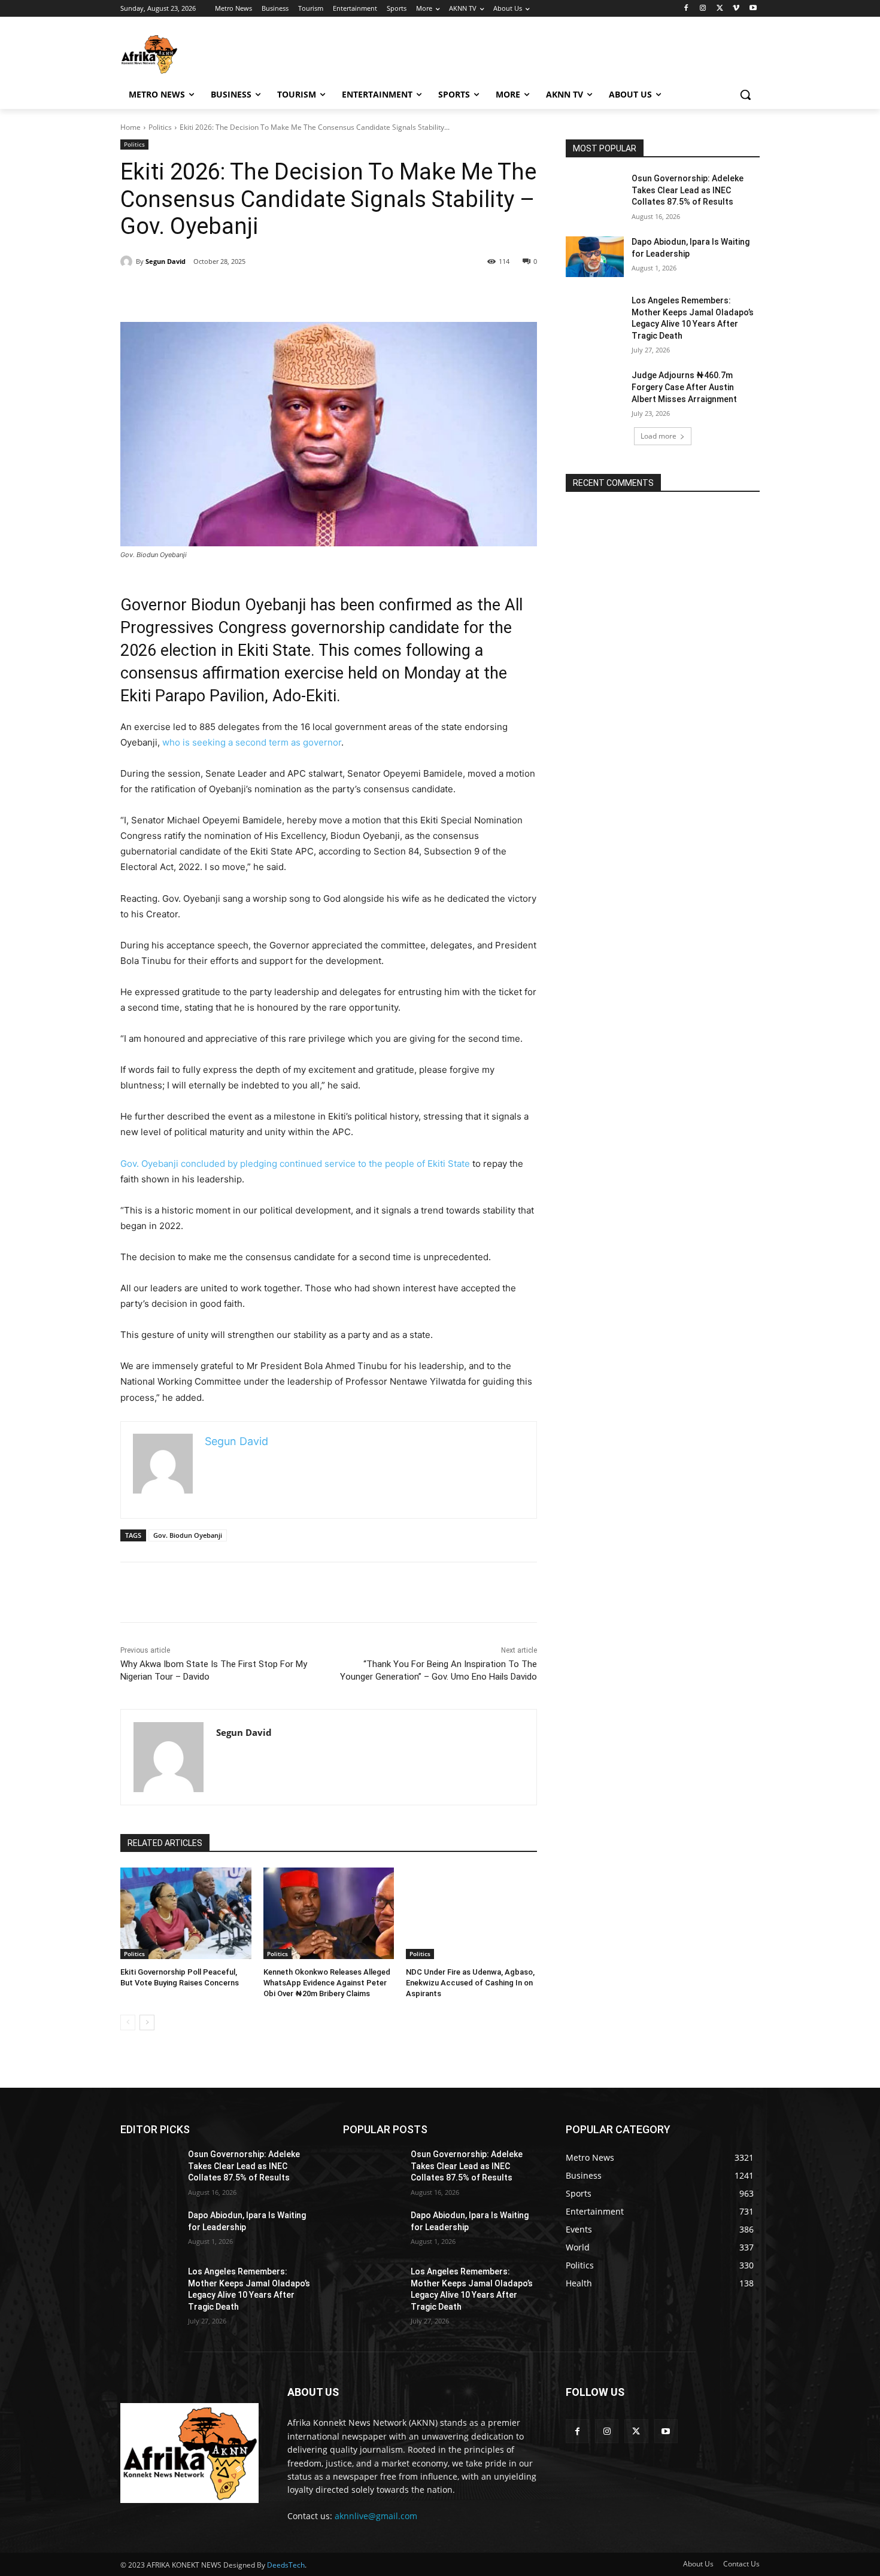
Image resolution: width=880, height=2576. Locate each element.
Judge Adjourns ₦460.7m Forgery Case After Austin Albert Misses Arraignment (684, 387)
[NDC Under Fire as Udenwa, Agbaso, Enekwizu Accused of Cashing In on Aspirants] (471, 1913)
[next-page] (147, 2023)
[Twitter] (720, 9)
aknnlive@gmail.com (376, 2516)
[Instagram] (703, 9)
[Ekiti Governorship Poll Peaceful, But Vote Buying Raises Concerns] (186, 1913)
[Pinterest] (484, 292)
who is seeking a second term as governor (252, 742)
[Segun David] (128, 261)
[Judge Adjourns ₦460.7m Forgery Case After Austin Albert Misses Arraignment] (595, 390)
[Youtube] (753, 9)
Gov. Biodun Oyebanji (188, 1535)
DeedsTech (286, 2565)
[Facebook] (686, 9)
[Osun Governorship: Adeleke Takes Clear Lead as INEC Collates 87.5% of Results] (595, 193)
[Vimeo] (736, 9)
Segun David (166, 261)
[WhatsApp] (512, 292)
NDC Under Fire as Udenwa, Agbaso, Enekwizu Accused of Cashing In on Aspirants (470, 1983)
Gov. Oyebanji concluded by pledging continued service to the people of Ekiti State (295, 1164)
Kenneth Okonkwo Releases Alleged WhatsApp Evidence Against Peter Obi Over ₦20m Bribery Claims (327, 1983)
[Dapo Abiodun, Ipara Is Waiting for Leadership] (595, 257)
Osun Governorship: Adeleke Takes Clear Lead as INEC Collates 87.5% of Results (688, 190)
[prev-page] (128, 2023)
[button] (745, 95)
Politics (160, 127)
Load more (659, 436)
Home (131, 127)
